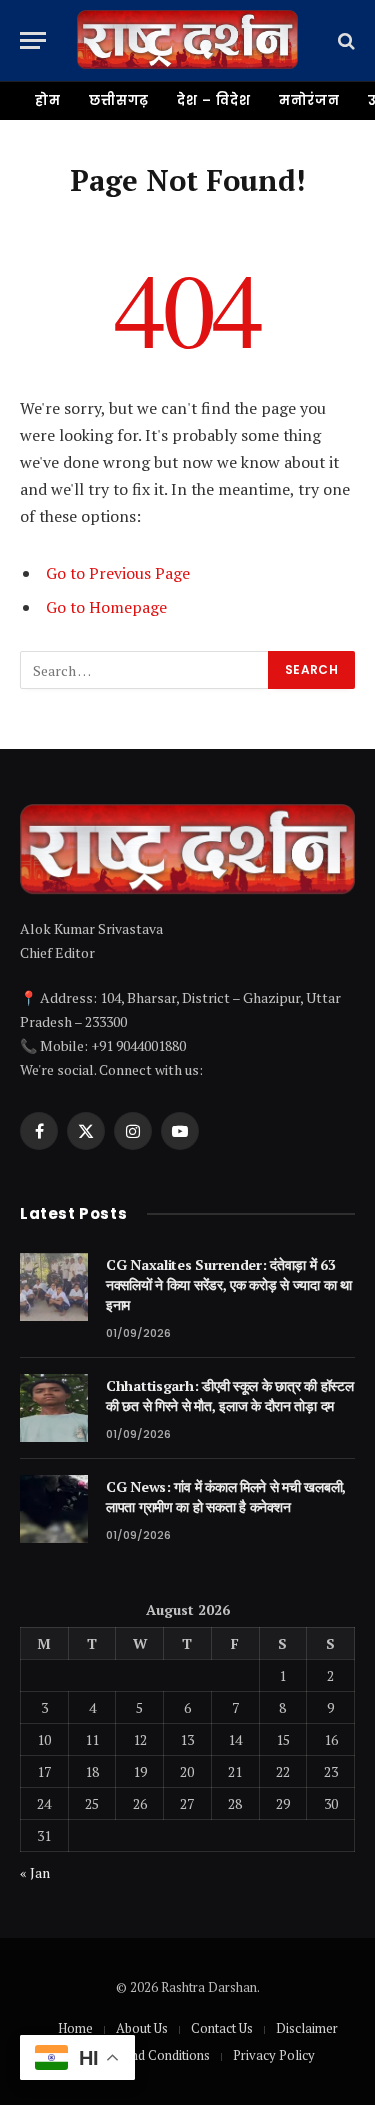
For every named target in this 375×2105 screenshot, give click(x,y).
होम (48, 100)
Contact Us (222, 2028)
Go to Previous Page (118, 573)
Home (75, 2028)
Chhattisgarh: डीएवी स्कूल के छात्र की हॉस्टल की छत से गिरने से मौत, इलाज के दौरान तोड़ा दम (229, 1395)
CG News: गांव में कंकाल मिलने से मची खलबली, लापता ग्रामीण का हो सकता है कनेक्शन (226, 1496)
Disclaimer (307, 2028)
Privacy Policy (274, 2055)
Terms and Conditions (147, 2055)
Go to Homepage (106, 607)
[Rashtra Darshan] (187, 40)
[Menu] (33, 40)
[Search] (344, 40)
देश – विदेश (213, 100)
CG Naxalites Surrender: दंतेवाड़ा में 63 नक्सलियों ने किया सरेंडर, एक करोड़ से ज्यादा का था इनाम (229, 1284)
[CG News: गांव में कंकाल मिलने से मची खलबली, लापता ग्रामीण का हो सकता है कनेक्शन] (54, 1509)
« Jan (35, 1872)
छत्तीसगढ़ (119, 100)
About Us (142, 2028)
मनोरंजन (310, 100)
